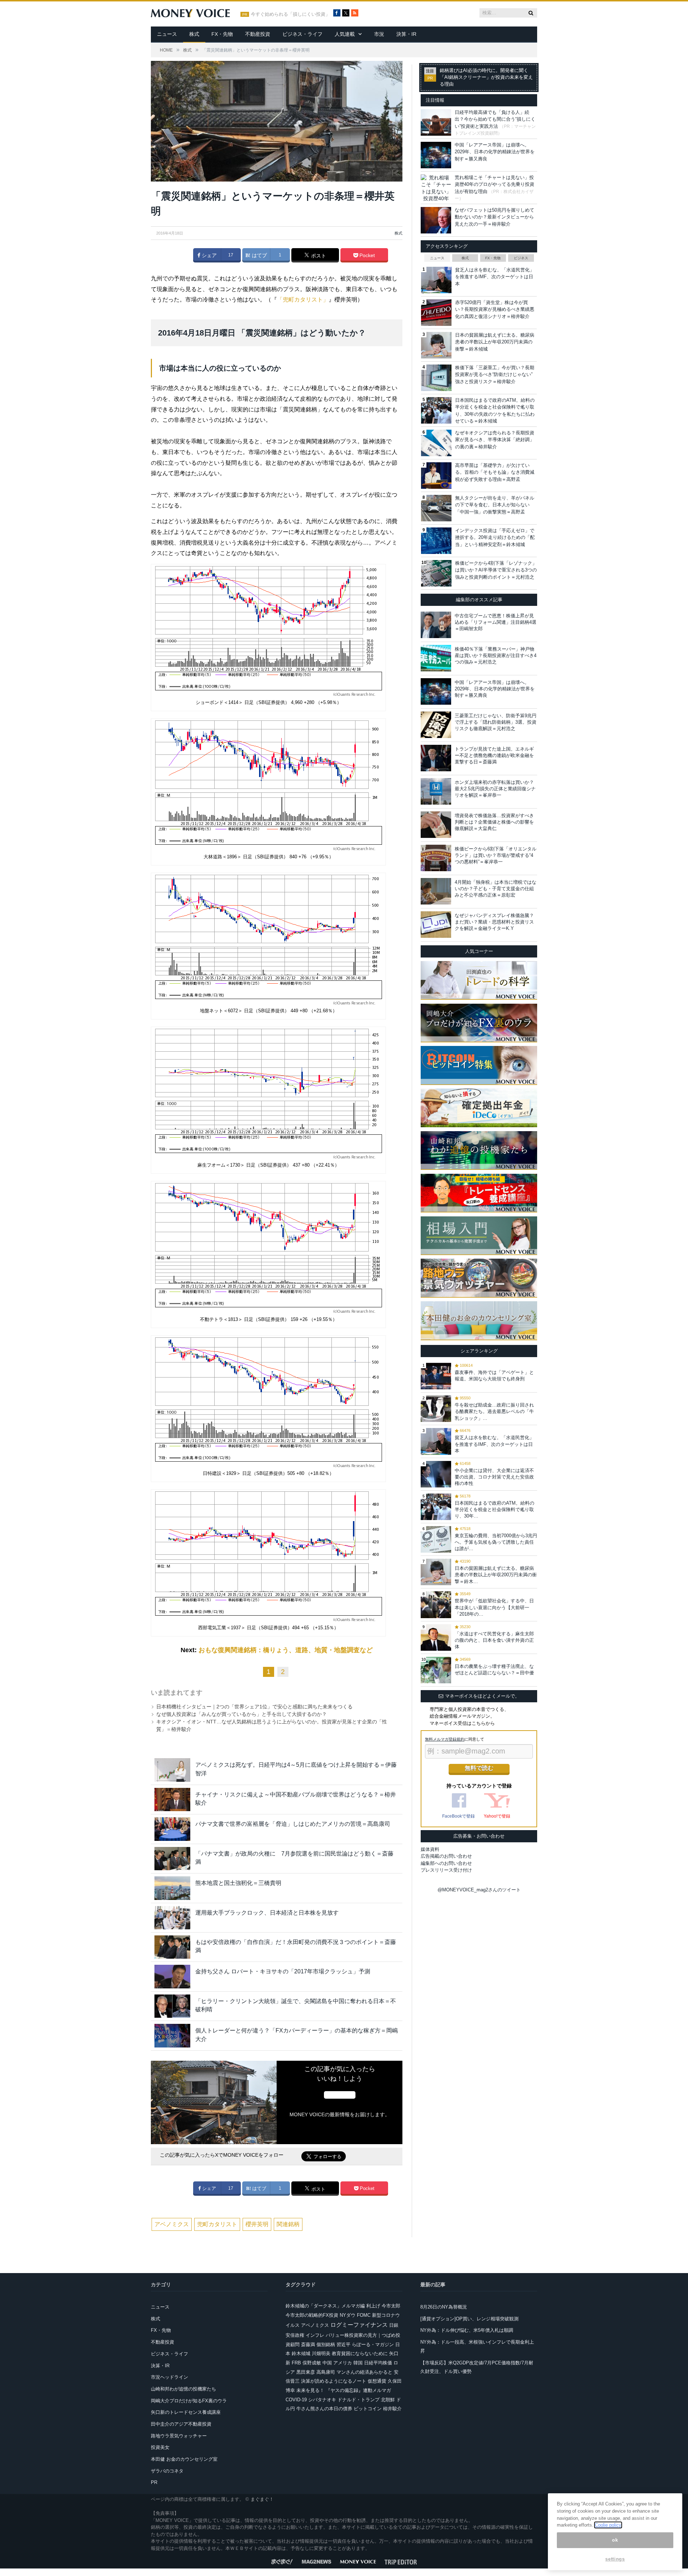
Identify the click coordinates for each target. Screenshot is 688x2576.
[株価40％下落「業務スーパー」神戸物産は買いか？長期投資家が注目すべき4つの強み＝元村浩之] (436, 658)
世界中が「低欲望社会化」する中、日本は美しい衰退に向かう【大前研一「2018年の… (494, 1607)
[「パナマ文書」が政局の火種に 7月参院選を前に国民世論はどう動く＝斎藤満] (172, 1859)
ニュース (167, 34)
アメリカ (343, 2363)
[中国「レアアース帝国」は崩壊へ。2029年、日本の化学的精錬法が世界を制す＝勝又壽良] (436, 691)
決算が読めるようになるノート (334, 2381)
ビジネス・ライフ (302, 34)
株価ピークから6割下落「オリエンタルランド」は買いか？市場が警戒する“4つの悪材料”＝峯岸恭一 (496, 855)
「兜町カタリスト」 (303, 300)
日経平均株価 (378, 2363)
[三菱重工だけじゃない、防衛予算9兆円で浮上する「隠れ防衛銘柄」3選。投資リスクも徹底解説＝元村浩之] (436, 725)
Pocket (366, 255)
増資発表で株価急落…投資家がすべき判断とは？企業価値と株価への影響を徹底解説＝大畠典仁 (494, 822)
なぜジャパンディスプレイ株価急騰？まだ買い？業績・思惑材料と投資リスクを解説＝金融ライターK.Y (494, 922)
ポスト (318, 256)
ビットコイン (368, 2409)
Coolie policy (608, 2525)
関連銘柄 (288, 2224)
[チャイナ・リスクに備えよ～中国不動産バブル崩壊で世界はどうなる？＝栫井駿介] (172, 1800)
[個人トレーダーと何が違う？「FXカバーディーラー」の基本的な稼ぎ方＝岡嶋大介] (172, 2035)
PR (154, 2482)
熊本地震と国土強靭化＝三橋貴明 (238, 1883)
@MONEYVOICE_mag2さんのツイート (479, 1890)
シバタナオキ (322, 2400)
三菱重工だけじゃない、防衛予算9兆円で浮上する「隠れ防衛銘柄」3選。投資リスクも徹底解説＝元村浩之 (496, 722)
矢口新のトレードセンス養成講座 (186, 2412)
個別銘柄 (326, 2345)
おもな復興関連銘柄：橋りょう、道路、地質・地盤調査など (286, 1650)
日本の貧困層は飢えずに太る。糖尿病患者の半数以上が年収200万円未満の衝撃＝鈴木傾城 (495, 342)
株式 (194, 34)
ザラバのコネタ (167, 2471)
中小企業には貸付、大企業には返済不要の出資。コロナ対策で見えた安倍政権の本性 (494, 1477)
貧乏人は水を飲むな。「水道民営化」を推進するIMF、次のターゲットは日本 (495, 277)
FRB (296, 2363)
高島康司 (326, 2372)
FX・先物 (222, 34)
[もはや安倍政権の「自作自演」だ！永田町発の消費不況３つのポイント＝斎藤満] (172, 1947)
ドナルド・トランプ (359, 2400)
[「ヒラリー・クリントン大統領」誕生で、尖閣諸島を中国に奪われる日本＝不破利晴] (172, 2006)
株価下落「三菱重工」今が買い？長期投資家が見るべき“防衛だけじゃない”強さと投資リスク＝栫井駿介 (495, 375)
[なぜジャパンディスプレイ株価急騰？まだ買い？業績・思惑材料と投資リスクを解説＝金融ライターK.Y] (436, 925)
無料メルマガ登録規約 (445, 1739)
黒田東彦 (306, 2372)
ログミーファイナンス (359, 2325)
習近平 (343, 2345)
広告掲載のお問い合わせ (446, 1856)
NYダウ (348, 2315)
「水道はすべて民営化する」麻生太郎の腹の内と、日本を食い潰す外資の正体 (494, 1640)
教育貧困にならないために (360, 2353)
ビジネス (521, 258)
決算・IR (406, 34)
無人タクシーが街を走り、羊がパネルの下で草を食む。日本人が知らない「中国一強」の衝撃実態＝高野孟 (495, 505)
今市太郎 (391, 2306)
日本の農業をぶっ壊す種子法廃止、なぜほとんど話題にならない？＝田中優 (494, 1670)
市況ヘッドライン (169, 2377)
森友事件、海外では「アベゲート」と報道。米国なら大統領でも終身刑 (494, 1376)
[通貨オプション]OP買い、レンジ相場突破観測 (469, 2319)
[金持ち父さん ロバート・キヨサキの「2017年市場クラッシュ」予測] (172, 1976)
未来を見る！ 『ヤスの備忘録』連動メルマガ (344, 2390)
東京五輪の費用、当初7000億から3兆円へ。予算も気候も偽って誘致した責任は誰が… (496, 1542)
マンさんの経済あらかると (364, 2372)
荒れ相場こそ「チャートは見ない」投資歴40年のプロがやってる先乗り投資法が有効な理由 (494, 184)
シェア (209, 255)
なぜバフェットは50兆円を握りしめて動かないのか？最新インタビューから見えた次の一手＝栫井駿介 (494, 217)
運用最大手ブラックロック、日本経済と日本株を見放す (267, 1913)
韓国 (358, 2363)
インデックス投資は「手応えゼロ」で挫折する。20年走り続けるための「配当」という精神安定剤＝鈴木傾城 (495, 537)
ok (615, 2540)
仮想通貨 (377, 2381)
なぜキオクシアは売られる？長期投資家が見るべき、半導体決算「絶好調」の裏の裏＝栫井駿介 (495, 440)
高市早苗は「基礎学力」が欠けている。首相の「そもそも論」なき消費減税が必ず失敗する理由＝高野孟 (495, 472)
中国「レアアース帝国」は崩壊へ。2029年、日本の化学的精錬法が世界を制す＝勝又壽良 (495, 152)
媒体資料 (430, 1849)
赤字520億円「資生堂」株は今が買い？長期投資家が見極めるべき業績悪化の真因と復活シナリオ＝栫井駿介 (495, 309)
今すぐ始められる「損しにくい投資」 (290, 14)
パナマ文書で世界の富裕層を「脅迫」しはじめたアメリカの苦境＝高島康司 (293, 1824)
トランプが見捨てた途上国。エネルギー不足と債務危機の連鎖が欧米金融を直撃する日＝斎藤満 (494, 755)
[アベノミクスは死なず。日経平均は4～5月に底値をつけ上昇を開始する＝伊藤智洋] (172, 1770)
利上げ (373, 2306)
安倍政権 (295, 2335)
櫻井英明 (257, 2224)
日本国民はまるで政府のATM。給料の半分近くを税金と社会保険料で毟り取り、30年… (494, 1509)
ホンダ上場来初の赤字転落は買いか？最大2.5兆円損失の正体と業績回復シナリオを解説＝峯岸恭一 (495, 789)
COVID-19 (296, 2400)
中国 (327, 2363)
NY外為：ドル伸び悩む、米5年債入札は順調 (467, 2330)
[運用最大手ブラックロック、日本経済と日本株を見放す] (172, 1918)
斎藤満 (308, 2345)
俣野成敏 (312, 2363)
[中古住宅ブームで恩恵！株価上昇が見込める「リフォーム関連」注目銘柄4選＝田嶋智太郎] (436, 625)
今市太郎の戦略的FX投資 (312, 2315)
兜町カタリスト (217, 2224)
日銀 (394, 2325)
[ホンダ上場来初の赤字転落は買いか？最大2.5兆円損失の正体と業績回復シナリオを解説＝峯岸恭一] (436, 791)
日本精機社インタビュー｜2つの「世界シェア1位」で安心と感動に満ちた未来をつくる (254, 1707)
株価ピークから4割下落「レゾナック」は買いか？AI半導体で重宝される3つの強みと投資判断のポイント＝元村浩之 (496, 570)
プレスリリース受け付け (446, 1870)
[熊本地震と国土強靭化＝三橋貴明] (172, 1888)
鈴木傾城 (301, 2353)
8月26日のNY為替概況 (444, 2307)
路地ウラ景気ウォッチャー (179, 2436)
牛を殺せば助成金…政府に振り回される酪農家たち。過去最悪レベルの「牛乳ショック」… (494, 1411)
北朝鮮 (388, 2400)
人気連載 (345, 34)
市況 (379, 34)
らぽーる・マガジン (373, 2345)
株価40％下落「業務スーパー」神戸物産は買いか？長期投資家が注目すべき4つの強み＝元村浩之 (496, 655)
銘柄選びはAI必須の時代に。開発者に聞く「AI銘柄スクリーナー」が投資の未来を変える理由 (486, 77)
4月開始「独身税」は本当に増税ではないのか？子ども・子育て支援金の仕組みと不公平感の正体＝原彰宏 (496, 889)
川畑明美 (321, 2353)
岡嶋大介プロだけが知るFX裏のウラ (189, 2401)
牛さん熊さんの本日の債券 (324, 2409)
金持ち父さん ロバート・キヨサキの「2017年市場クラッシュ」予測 (283, 1971)
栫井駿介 (392, 2409)
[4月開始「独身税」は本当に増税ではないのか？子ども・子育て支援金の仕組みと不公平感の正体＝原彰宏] (436, 891)
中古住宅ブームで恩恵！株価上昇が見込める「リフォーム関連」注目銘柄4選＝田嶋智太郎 (496, 622)
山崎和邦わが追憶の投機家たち (183, 2389)
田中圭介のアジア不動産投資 (181, 2424)
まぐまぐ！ (262, 2499)
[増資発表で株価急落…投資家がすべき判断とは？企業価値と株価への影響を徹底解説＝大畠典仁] (436, 825)
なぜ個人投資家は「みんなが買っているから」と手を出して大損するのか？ (242, 1714)
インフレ (315, 2335)
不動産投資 (258, 34)
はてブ (259, 255)
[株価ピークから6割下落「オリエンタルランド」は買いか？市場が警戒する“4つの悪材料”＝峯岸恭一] (436, 858)
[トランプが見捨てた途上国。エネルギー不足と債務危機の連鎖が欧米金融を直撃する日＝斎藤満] (436, 758)
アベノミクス (172, 2224)
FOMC (364, 2315)
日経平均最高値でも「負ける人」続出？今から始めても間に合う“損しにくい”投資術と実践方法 (495, 119)
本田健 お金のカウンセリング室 (184, 2459)
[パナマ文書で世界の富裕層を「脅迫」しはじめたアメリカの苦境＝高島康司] (172, 1829)
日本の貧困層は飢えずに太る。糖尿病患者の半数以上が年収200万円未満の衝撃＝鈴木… (496, 1575)
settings (615, 2559)
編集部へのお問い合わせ (446, 1863)
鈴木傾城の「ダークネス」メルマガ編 (325, 2306)
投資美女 (160, 2447)
